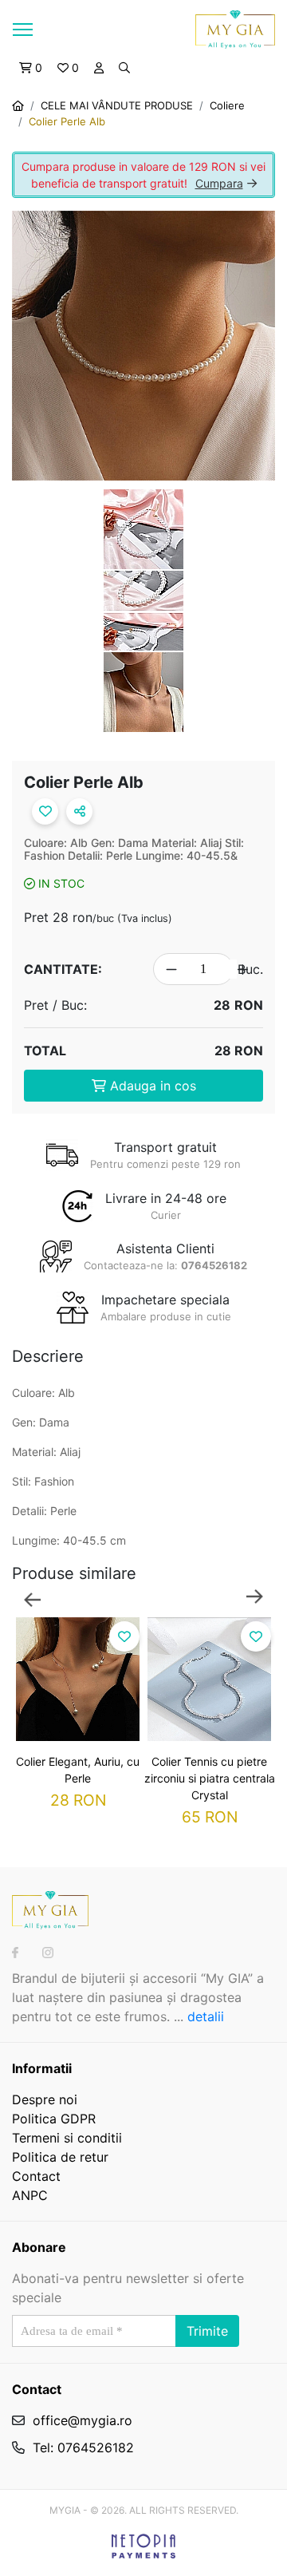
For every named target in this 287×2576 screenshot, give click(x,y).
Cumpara (219, 183)
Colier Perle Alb (67, 121)
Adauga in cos (151, 1086)
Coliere (227, 105)
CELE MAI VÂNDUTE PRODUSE (117, 105)
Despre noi (45, 2099)
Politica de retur (60, 2157)
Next (255, 1598)
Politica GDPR (54, 2119)
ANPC (30, 2195)
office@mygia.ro (83, 2420)
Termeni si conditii (67, 2138)
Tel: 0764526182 (83, 2447)
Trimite (207, 2331)
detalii (206, 2016)
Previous (32, 1598)
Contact (36, 2176)
